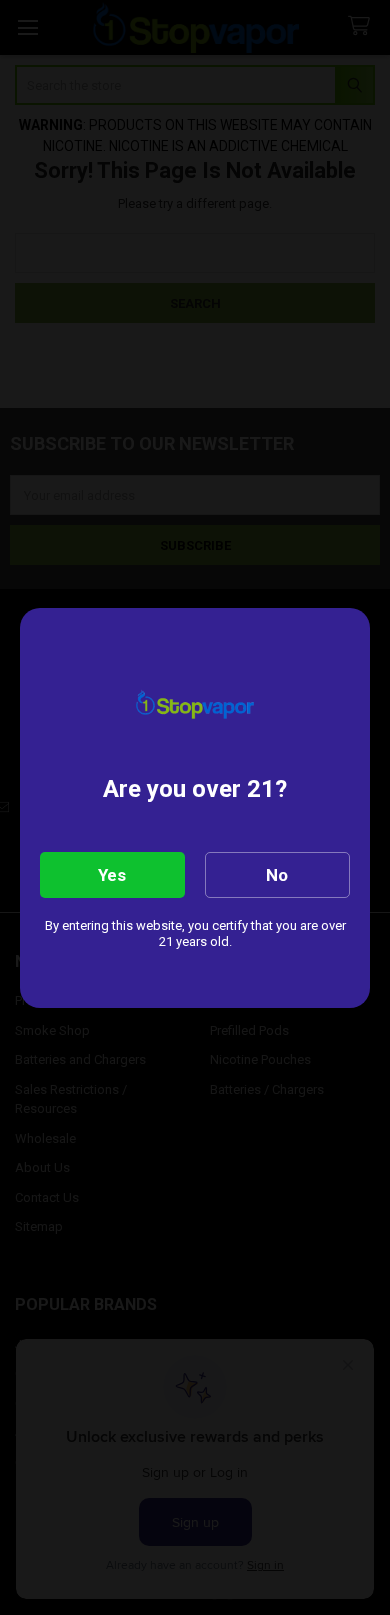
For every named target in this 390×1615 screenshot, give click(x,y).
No (277, 875)
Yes (112, 875)
